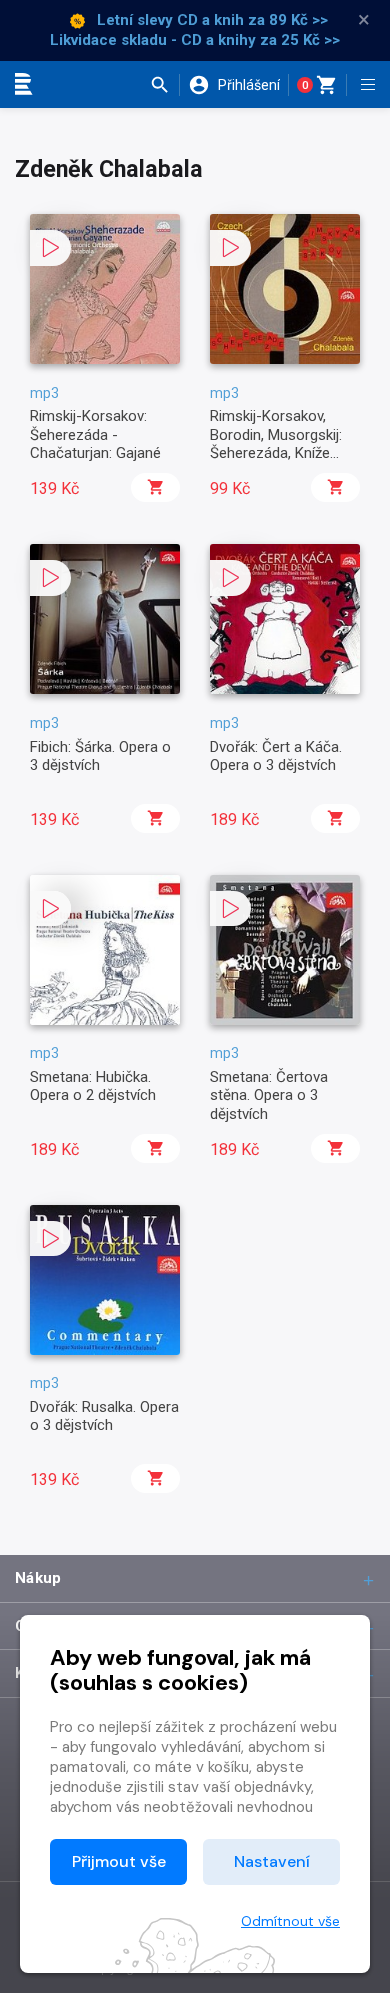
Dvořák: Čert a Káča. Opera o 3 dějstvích (276, 756)
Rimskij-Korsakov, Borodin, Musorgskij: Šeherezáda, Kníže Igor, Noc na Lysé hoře (283, 443)
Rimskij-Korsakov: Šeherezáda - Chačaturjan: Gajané (95, 434)
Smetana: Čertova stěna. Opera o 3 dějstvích (269, 1095)
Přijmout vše (119, 1861)
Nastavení (272, 1861)
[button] (164, 85)
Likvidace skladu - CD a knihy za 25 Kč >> (195, 40)
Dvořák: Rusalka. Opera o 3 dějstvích (104, 1416)
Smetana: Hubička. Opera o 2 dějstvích (93, 1086)
